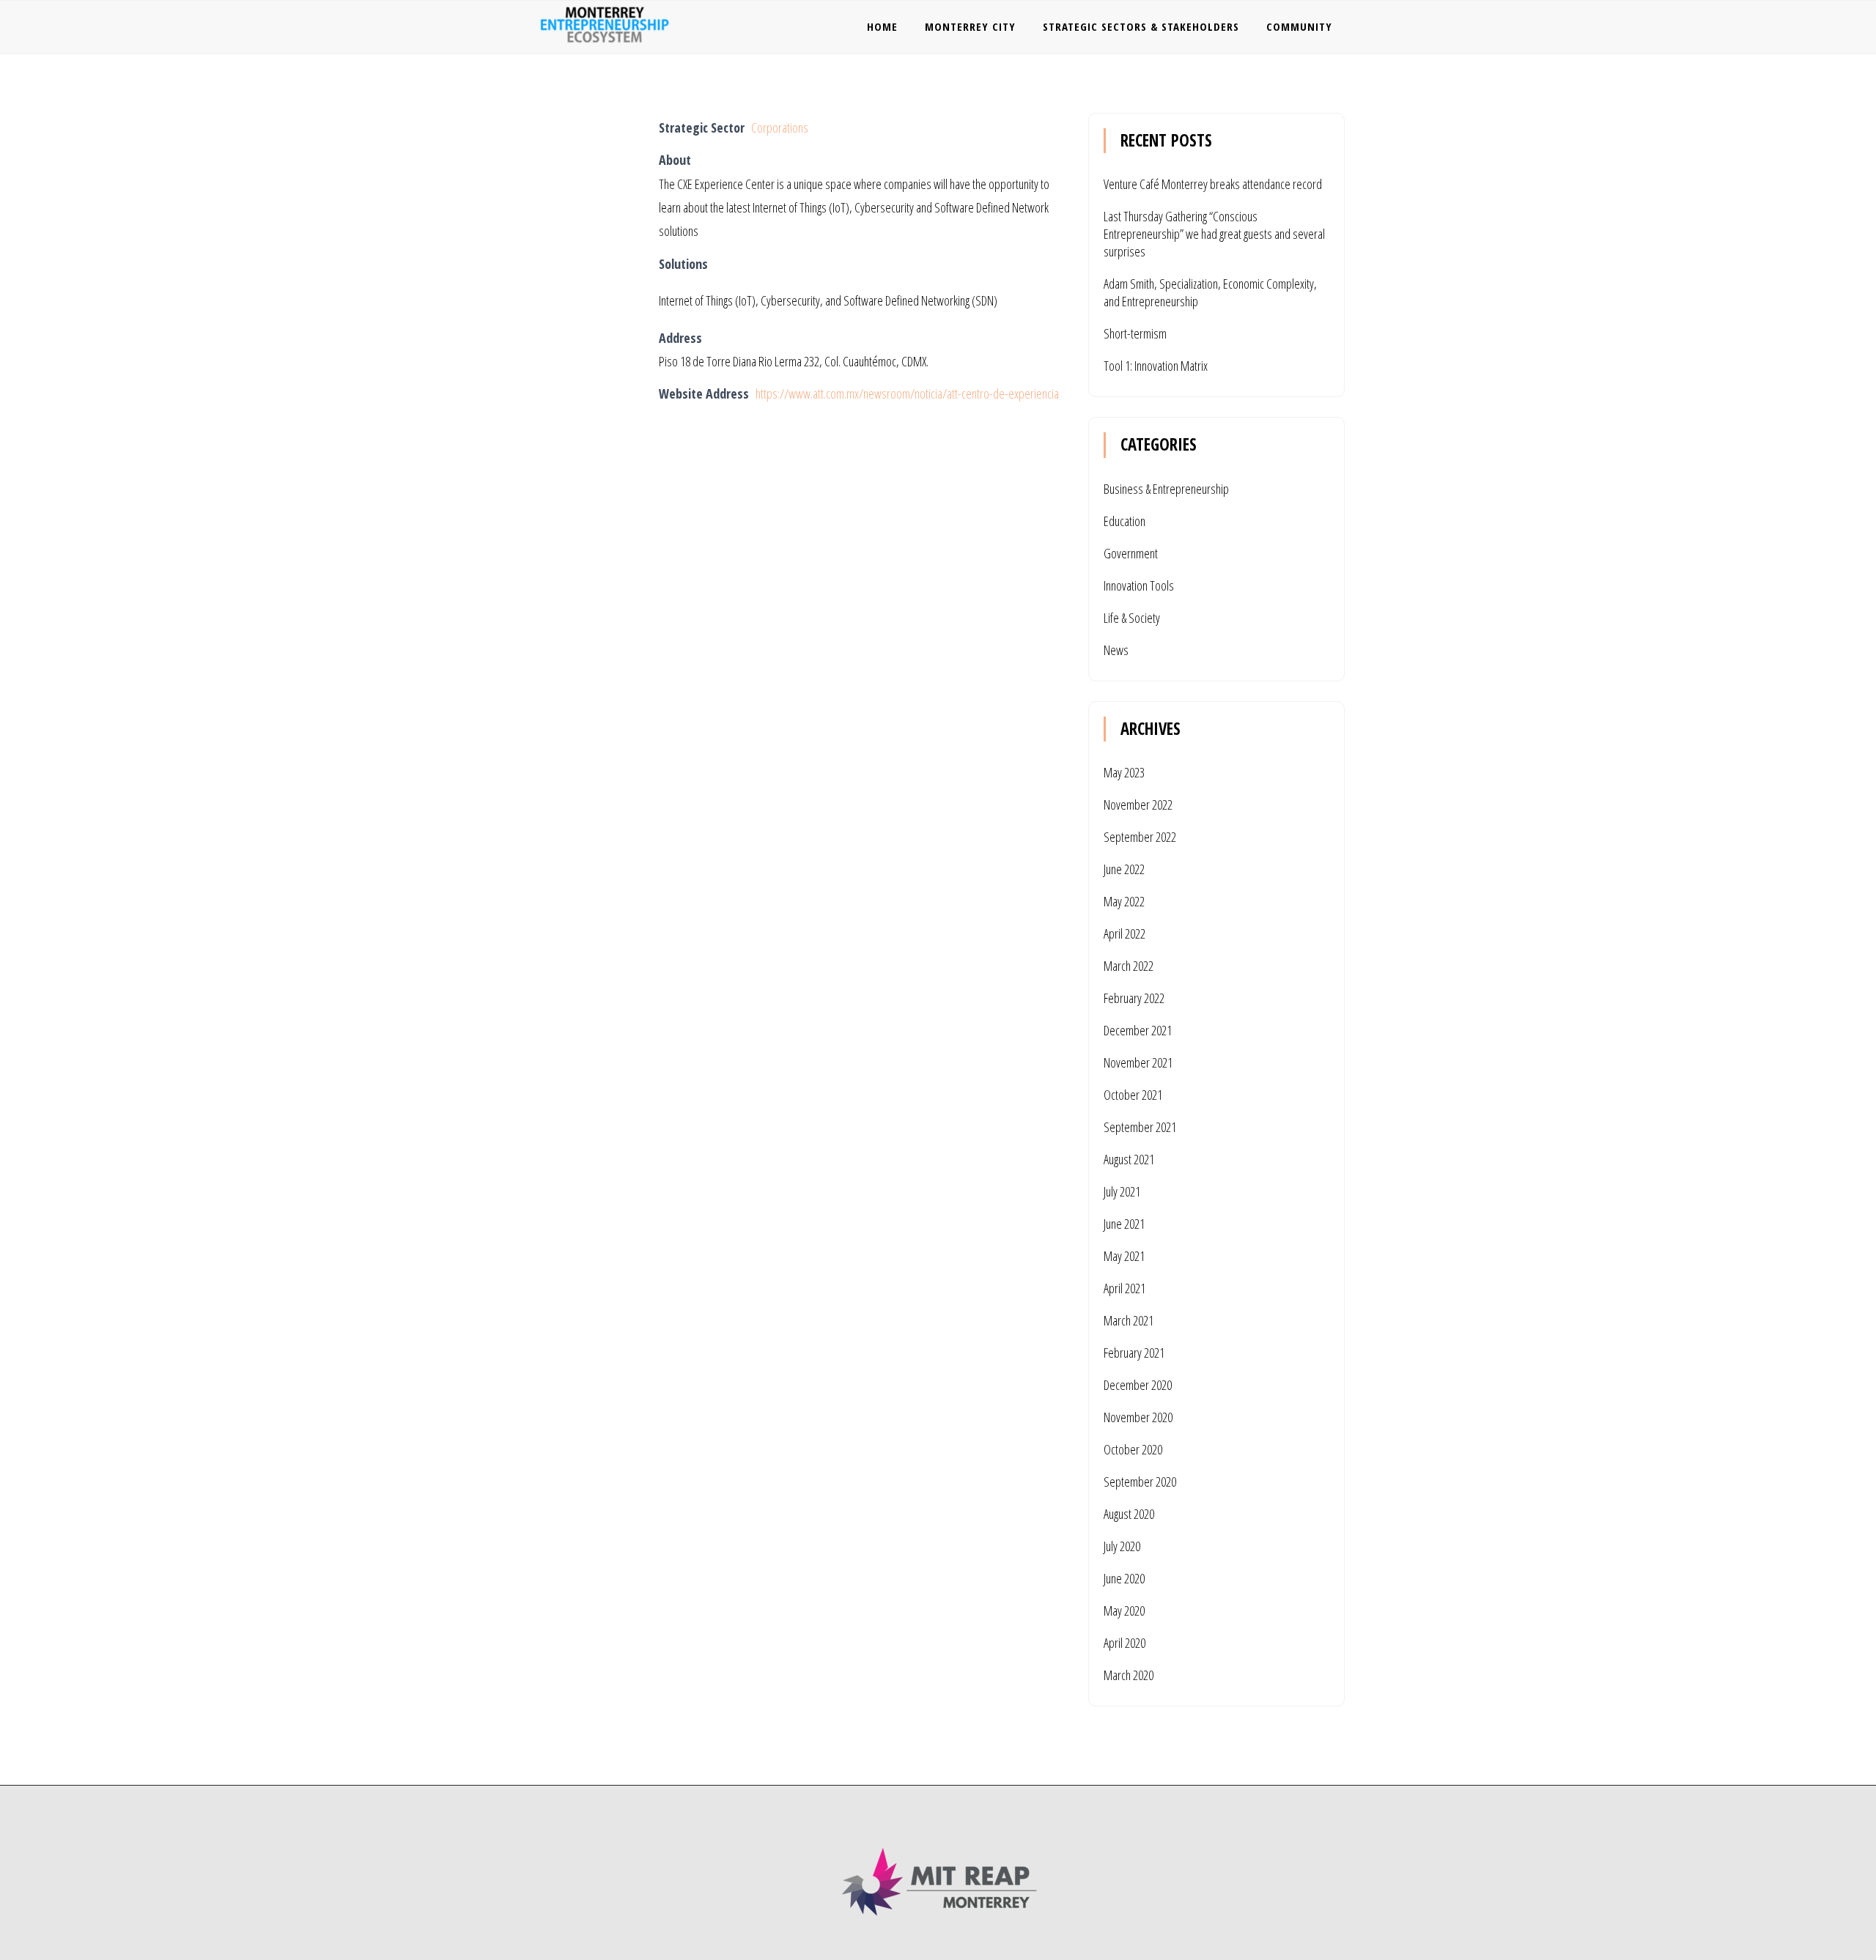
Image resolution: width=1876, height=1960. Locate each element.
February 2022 (1134, 998)
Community (1299, 26)
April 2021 (1125, 1288)
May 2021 (1124, 1256)
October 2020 (1133, 1449)
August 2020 (1129, 1514)
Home (882, 26)
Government (1131, 553)
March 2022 (1129, 966)
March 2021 (1129, 1320)
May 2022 (1124, 901)
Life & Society (1132, 618)
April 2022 (1125, 933)
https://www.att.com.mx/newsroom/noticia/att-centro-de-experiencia (907, 393)
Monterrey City (970, 26)
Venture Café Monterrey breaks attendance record (1213, 184)
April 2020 (1125, 1643)
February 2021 (1134, 1353)
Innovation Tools (1139, 585)
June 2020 (1124, 1578)
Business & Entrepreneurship (1166, 489)
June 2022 (1124, 869)
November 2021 (1138, 1062)
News (1116, 650)
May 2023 (1124, 772)
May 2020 (1124, 1610)
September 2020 (1140, 1482)
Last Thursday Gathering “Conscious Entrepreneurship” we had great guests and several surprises (1214, 234)
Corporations (780, 127)
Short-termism (1135, 333)
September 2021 (1140, 1127)
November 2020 (1138, 1417)
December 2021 (1138, 1030)
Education (1125, 521)
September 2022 (1140, 837)
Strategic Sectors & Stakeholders (1141, 26)
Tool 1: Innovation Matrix (1156, 366)
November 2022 (1138, 805)
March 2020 (1129, 1675)
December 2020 (1138, 1385)
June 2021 (1124, 1224)
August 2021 (1129, 1159)
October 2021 (1133, 1095)
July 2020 (1122, 1546)
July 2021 (1122, 1191)
